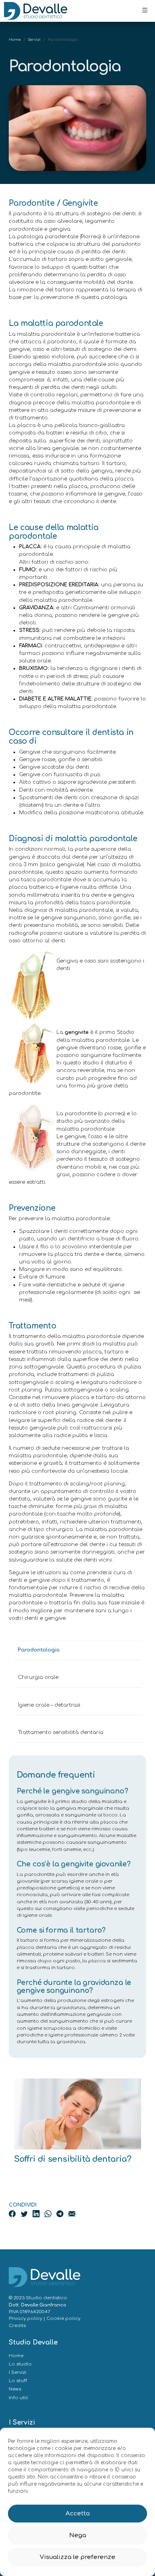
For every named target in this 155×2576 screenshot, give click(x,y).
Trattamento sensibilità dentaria (61, 1732)
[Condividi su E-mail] (72, 2214)
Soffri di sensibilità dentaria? (73, 2159)
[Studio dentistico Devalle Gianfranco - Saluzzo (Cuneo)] (36, 11)
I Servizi (17, 2372)
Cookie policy (63, 2319)
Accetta (78, 2514)
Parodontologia (39, 1650)
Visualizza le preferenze (77, 2557)
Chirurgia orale (38, 1677)
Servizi (34, 40)
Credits (17, 2326)
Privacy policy (25, 2319)
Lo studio (20, 2364)
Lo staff (18, 2381)
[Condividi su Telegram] (61, 2214)
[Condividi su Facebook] (13, 2214)
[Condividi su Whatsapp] (49, 2214)
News (15, 2389)
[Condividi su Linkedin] (37, 2214)
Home (15, 40)
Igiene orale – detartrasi (49, 1705)
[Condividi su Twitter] (25, 2214)
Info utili (18, 2398)
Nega (78, 2535)
